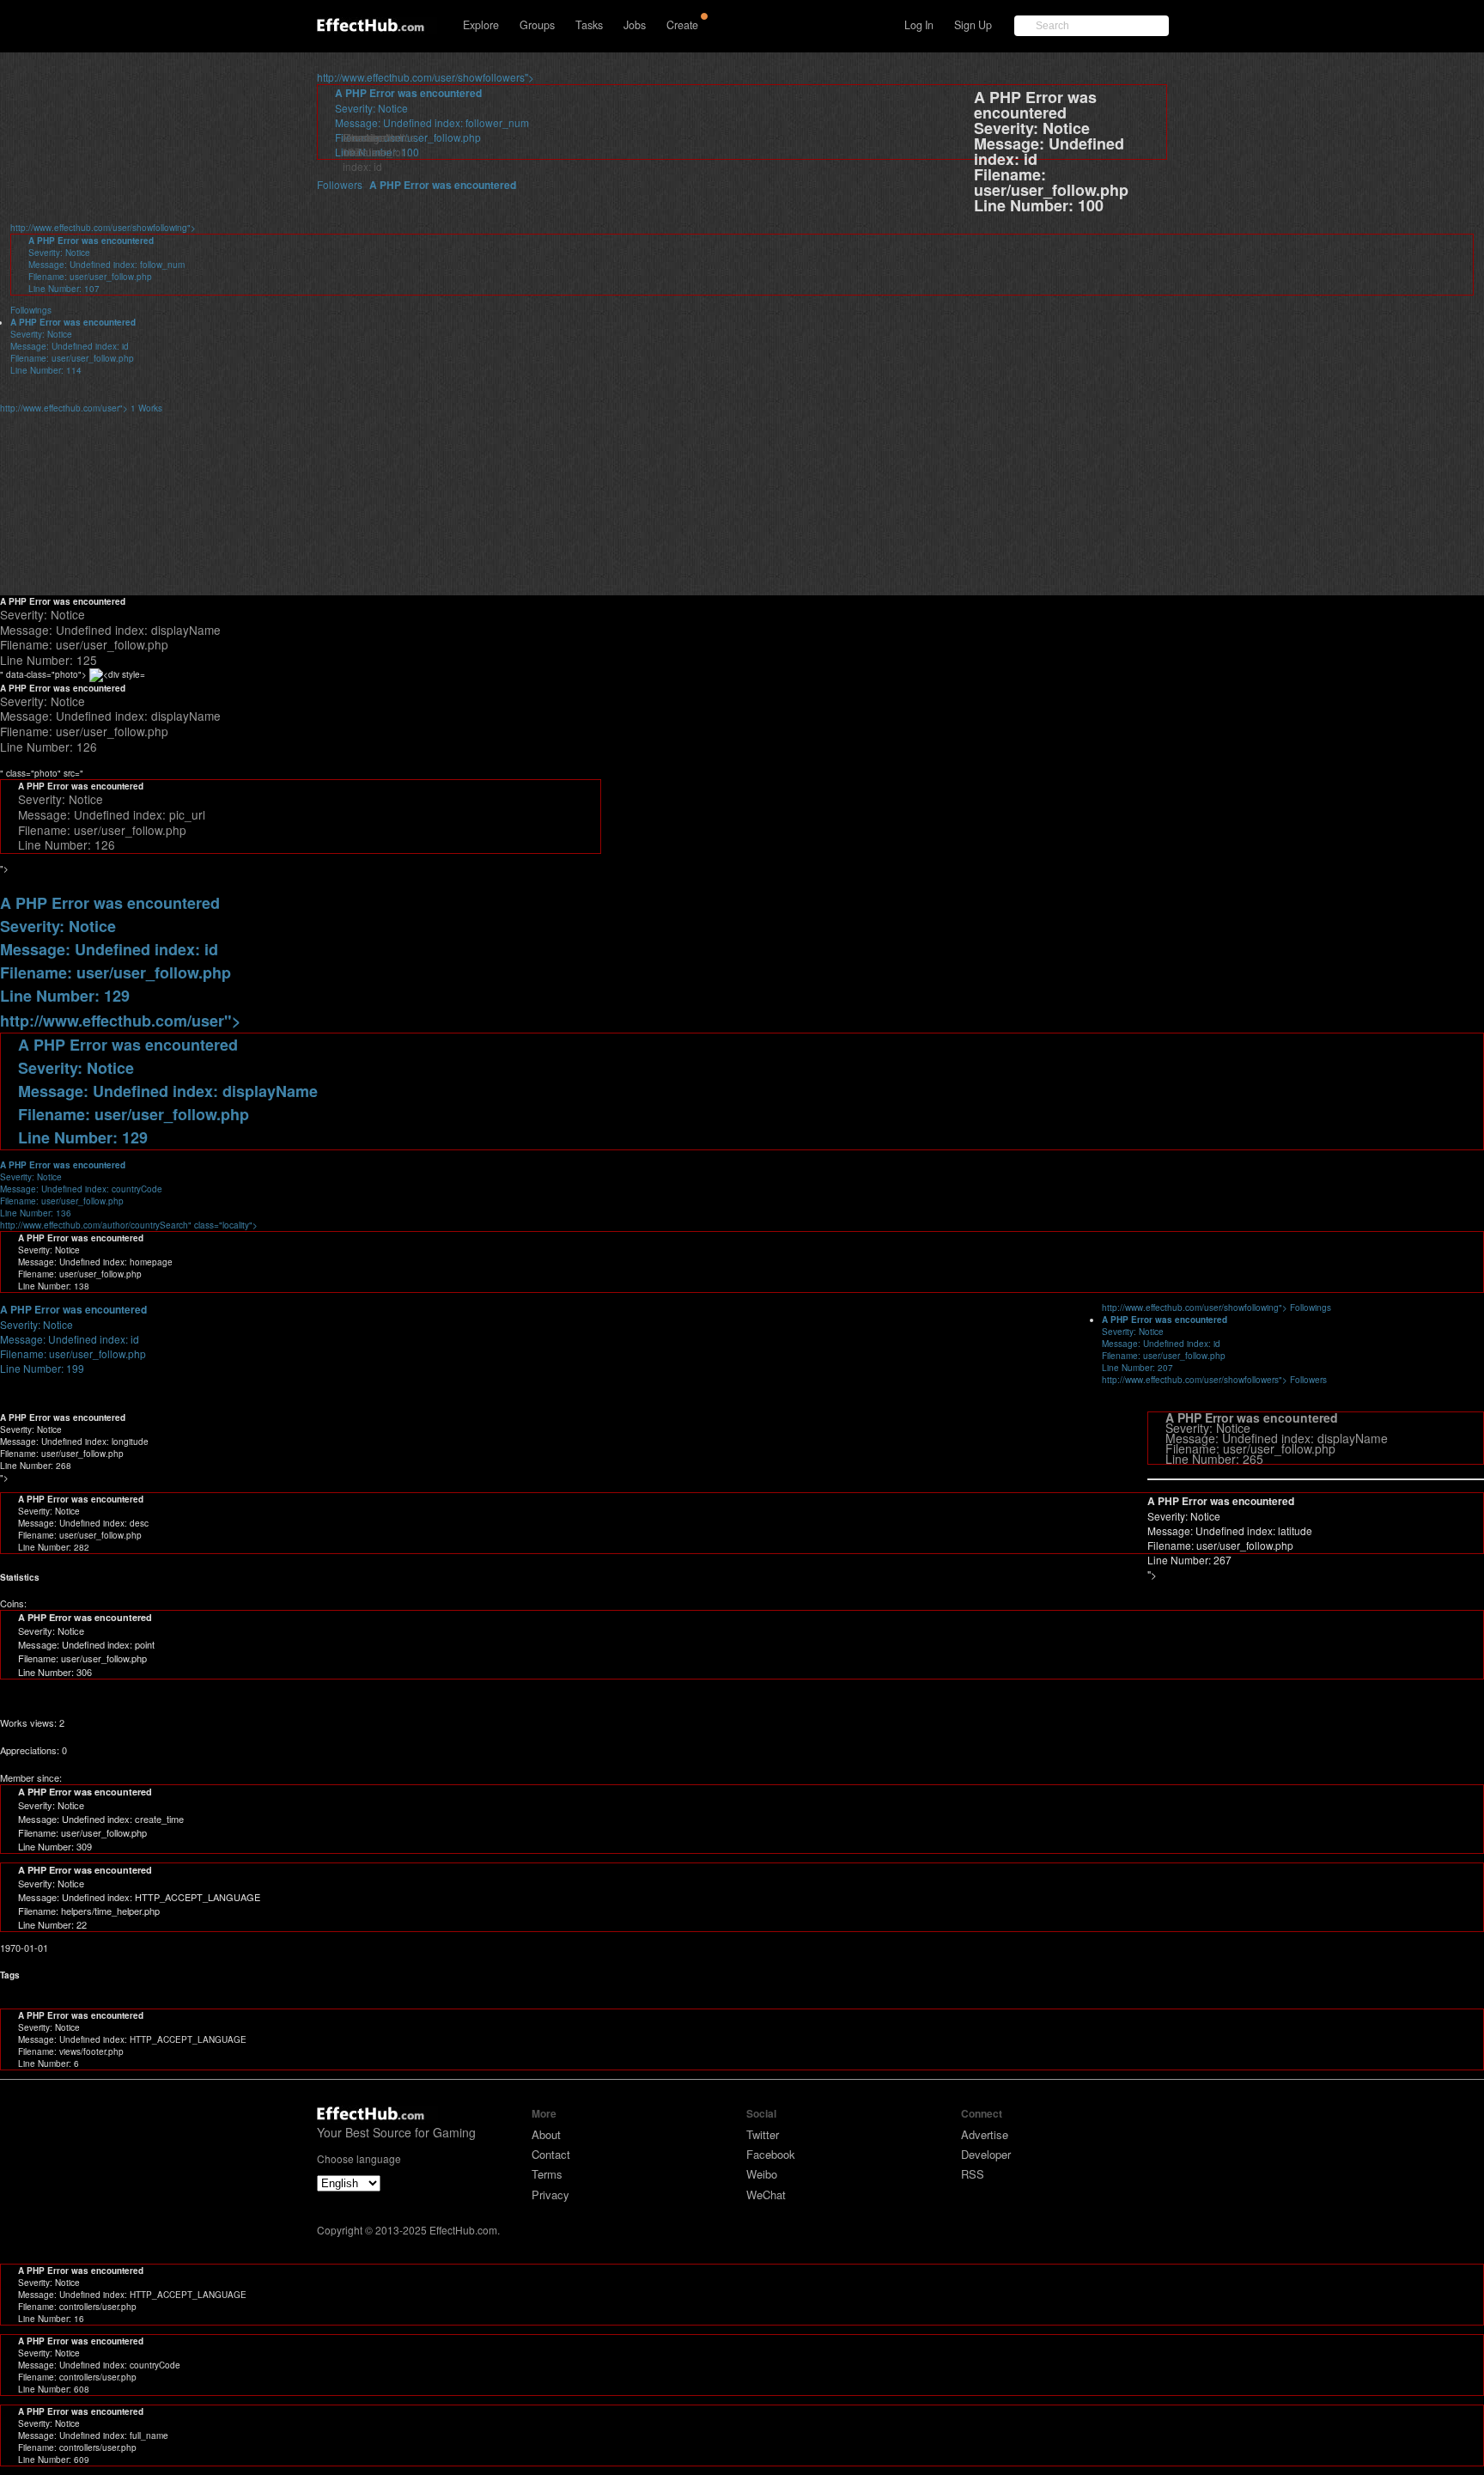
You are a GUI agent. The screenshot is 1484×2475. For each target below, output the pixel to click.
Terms (547, 2174)
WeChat (766, 2195)
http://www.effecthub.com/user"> (81, 408)
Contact (551, 2154)
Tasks (589, 25)
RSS (973, 2174)
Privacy (550, 2195)
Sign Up (973, 25)
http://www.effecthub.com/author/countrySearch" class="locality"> (129, 1195)
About (546, 2134)
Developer (986, 2154)
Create (682, 25)
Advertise (985, 2134)
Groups (537, 25)
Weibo (762, 2174)
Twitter (763, 2134)
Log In (919, 25)
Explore (481, 25)
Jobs (635, 25)
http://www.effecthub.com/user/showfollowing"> (1216, 1308)
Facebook (771, 2154)
